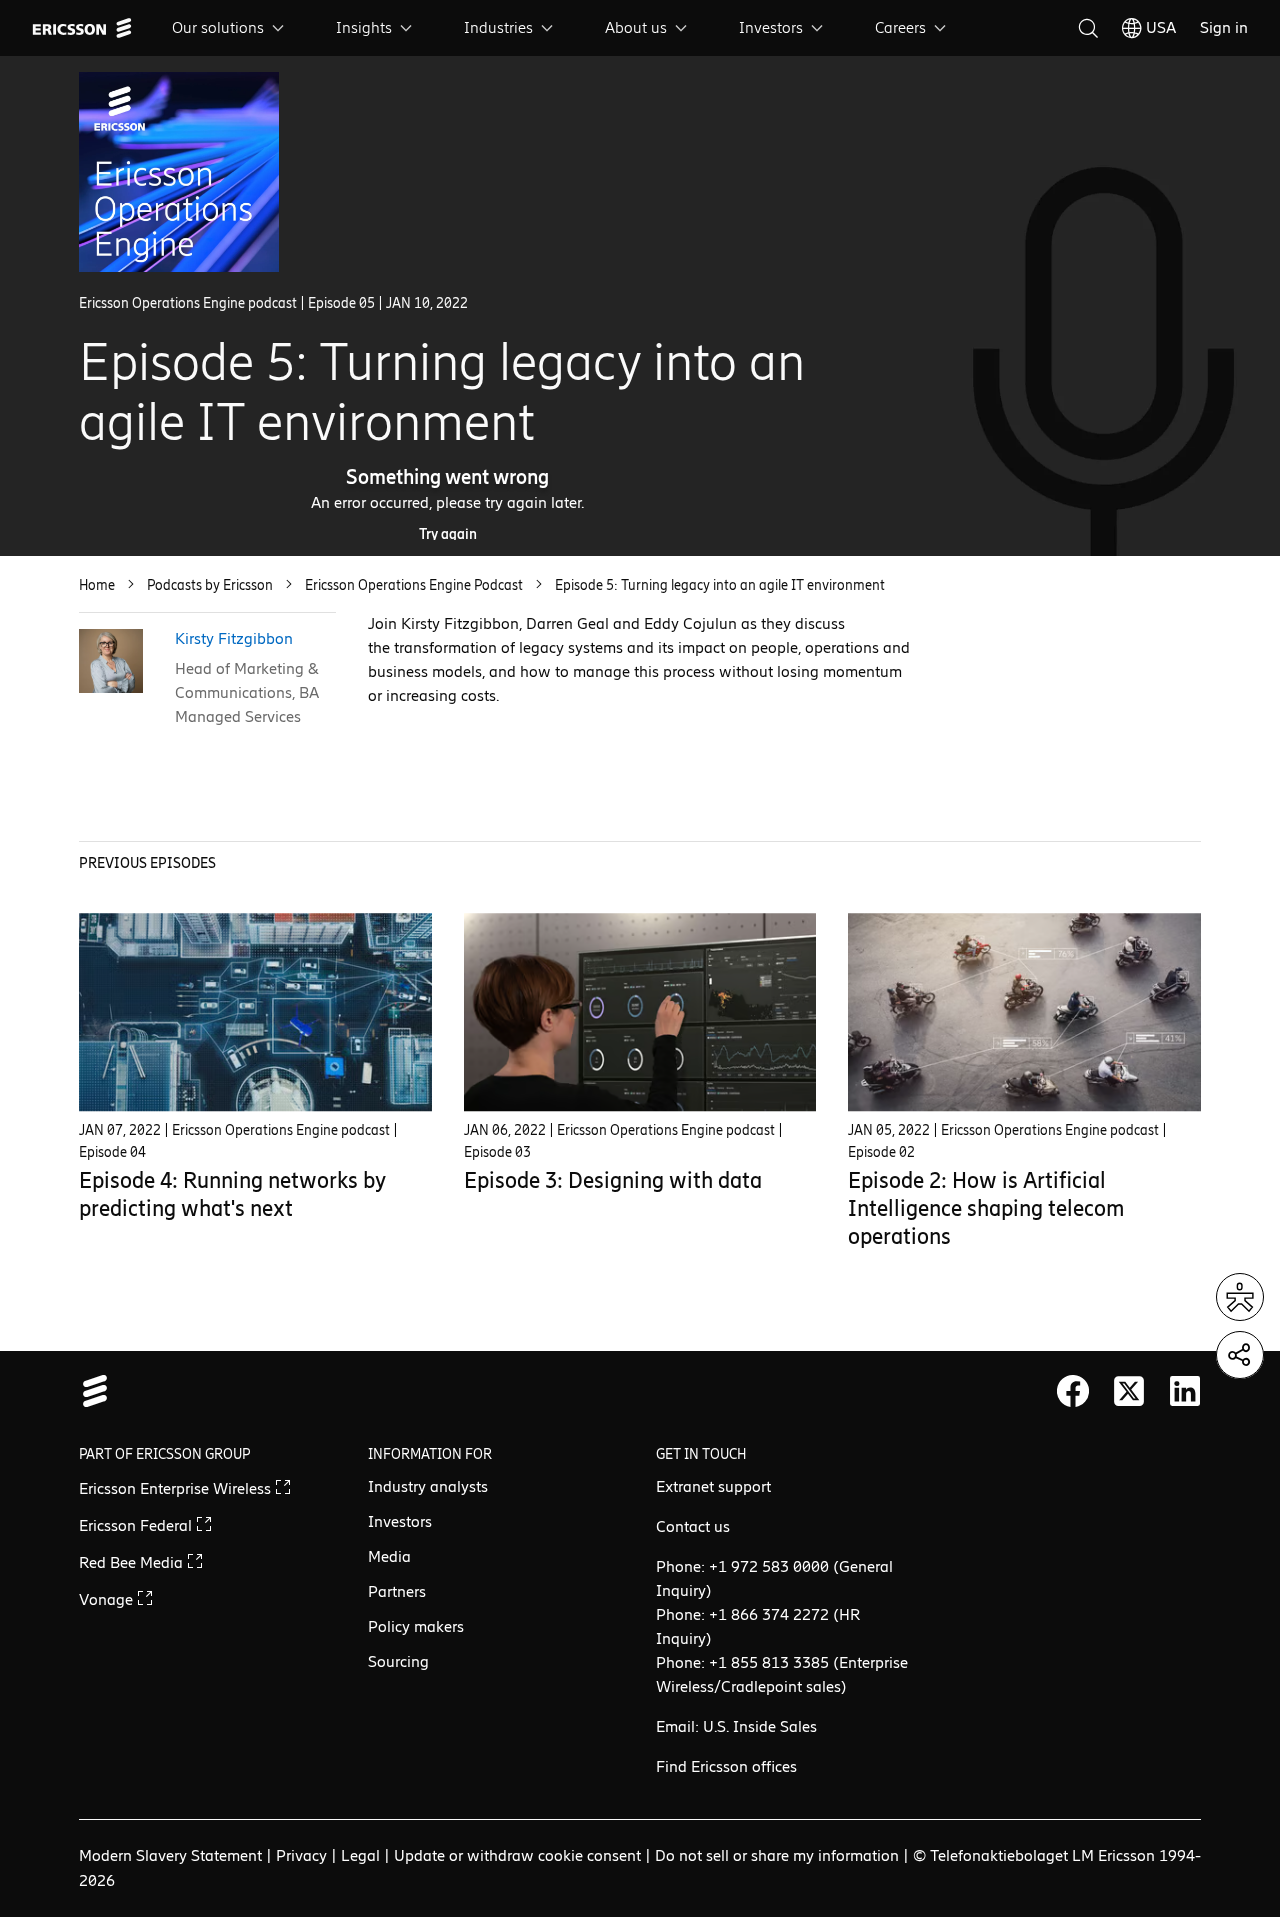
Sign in (1224, 27)
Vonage (108, 1599)
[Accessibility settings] (1240, 1297)
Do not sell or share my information (777, 1855)
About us (636, 27)
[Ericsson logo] (82, 28)
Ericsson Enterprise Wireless (177, 1488)
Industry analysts (428, 1486)
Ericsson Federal (137, 1525)
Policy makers (416, 1626)
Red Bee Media (133, 1562)
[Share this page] (1240, 1355)
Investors (771, 27)
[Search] (1088, 28)
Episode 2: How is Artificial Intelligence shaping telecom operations (986, 1208)
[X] (1129, 1391)
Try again (448, 534)
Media (389, 1556)
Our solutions (218, 27)
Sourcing (398, 1661)
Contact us (693, 1526)
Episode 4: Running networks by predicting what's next (232, 1194)
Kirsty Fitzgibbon (234, 638)
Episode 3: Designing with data (613, 1180)
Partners (397, 1591)
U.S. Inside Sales (760, 1726)
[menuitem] (230, 28)
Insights (364, 27)
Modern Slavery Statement (170, 1855)
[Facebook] (1073, 1391)
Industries (498, 27)
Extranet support (713, 1486)
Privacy (301, 1855)
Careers (900, 27)
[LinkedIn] (1185, 1391)
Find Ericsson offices (726, 1766)
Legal (360, 1855)
